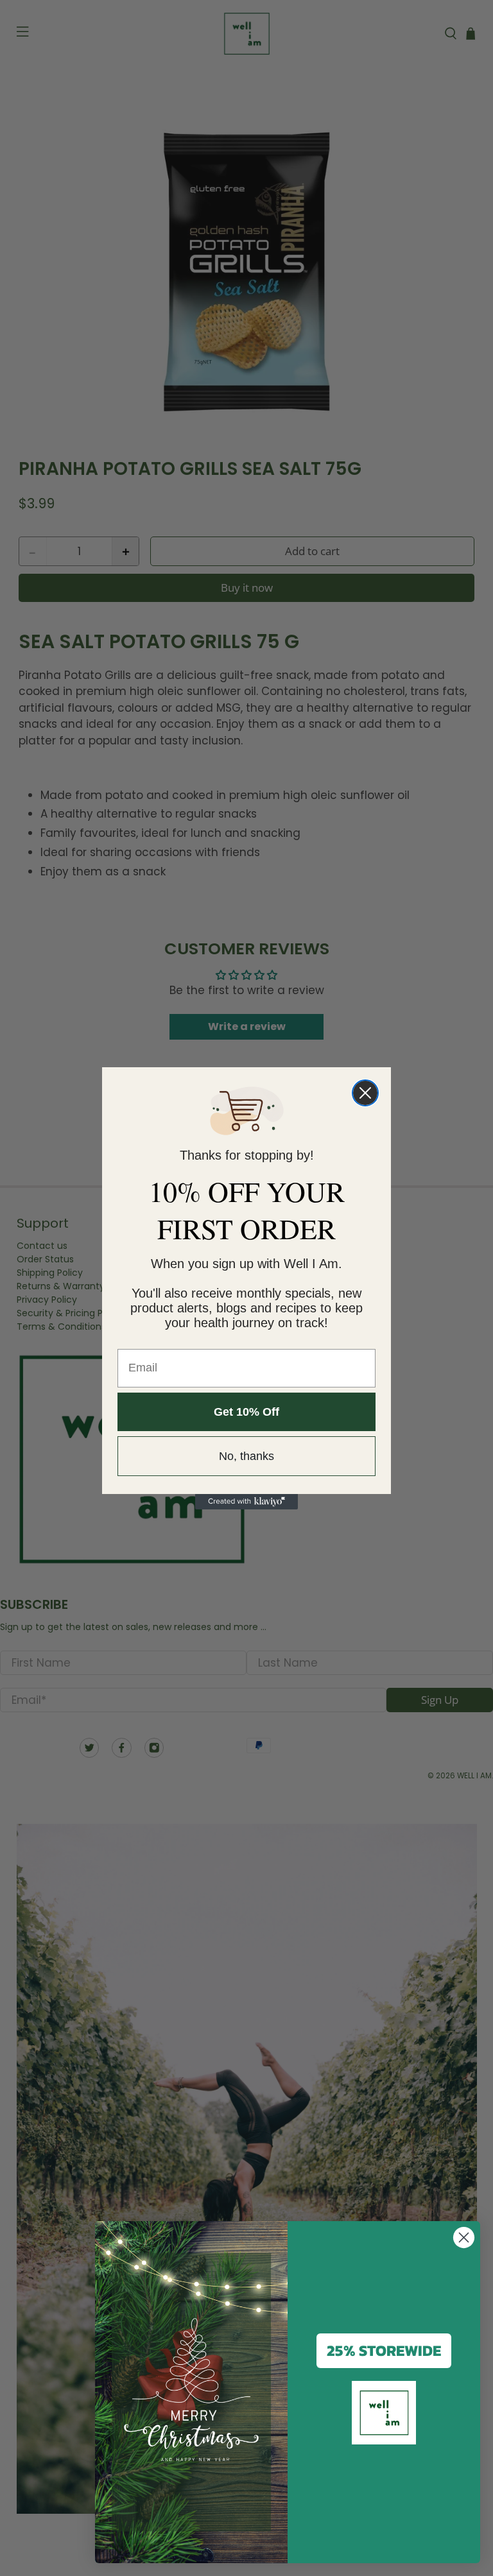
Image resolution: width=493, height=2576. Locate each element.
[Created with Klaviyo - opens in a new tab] (246, 1502)
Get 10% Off (246, 1412)
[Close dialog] (365, 1093)
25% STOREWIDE (384, 2350)
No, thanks (246, 1456)
